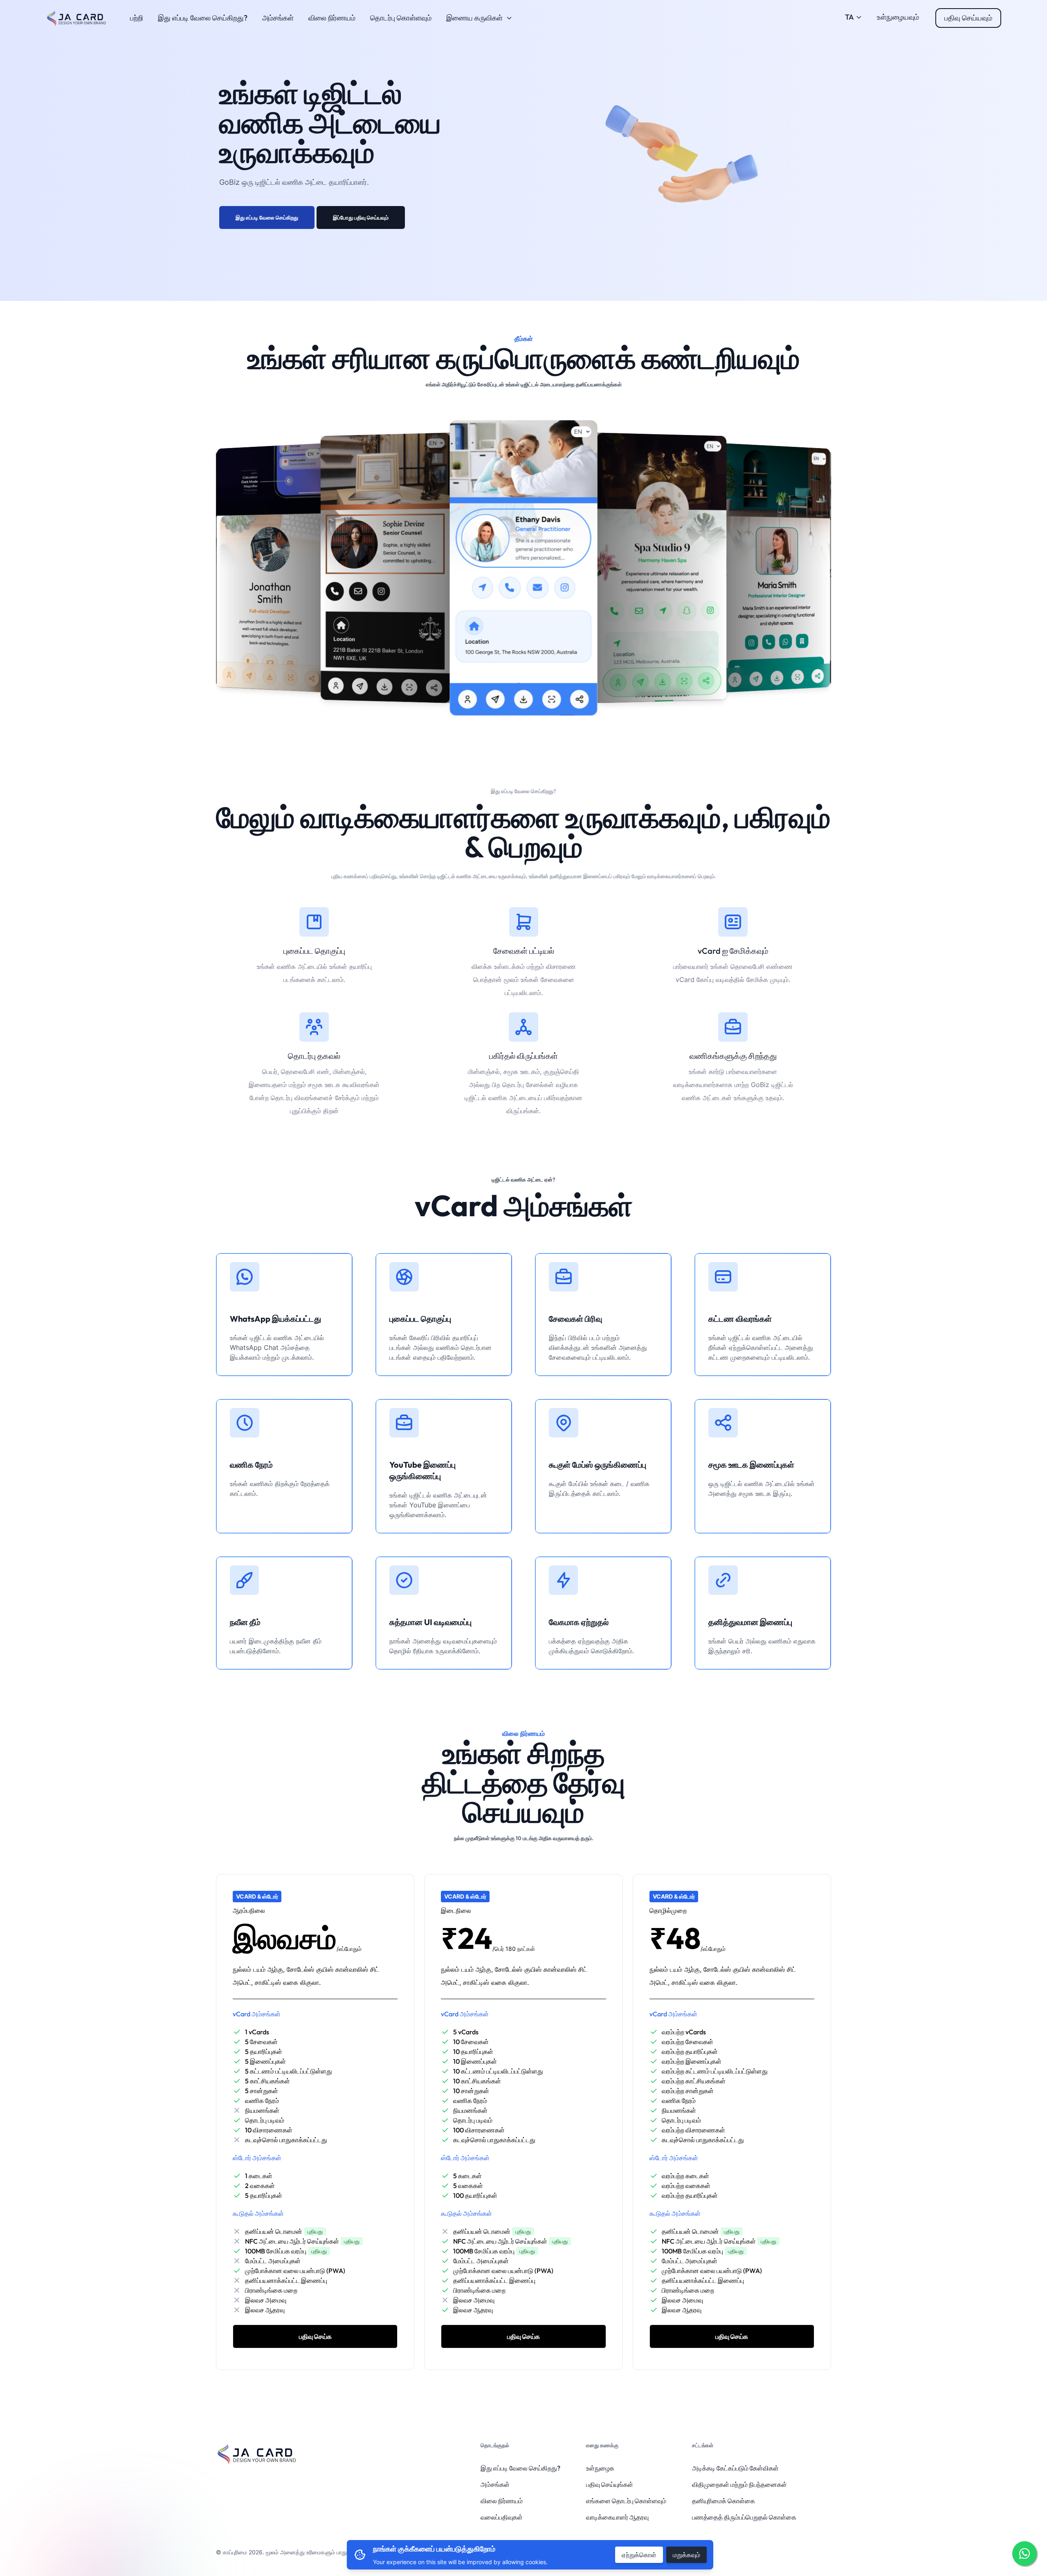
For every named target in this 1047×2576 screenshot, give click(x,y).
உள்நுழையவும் (898, 17)
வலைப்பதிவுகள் (502, 2517)
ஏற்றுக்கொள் (639, 2555)
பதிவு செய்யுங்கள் (610, 2484)
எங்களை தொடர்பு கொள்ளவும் (626, 2501)
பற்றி (137, 18)
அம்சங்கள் (278, 18)
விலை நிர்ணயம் (332, 18)
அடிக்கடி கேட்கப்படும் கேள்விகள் (735, 2468)
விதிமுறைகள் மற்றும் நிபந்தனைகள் (739, 2484)
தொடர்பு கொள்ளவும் (401, 18)
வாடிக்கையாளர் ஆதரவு (617, 2517)
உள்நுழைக (600, 2468)
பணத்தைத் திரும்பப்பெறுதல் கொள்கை (744, 2517)
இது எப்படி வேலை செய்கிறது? (203, 18)
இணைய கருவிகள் (474, 18)
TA (849, 17)
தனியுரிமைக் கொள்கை (723, 2501)
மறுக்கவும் (686, 2555)
